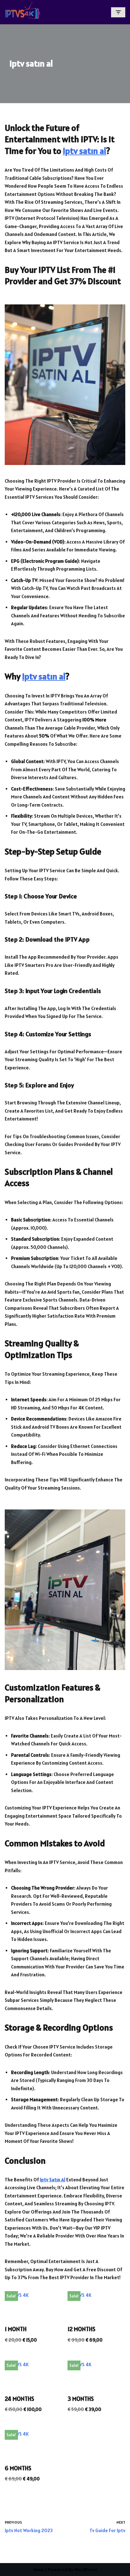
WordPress (86, 2570)
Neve (38, 2570)
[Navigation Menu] (118, 12)
